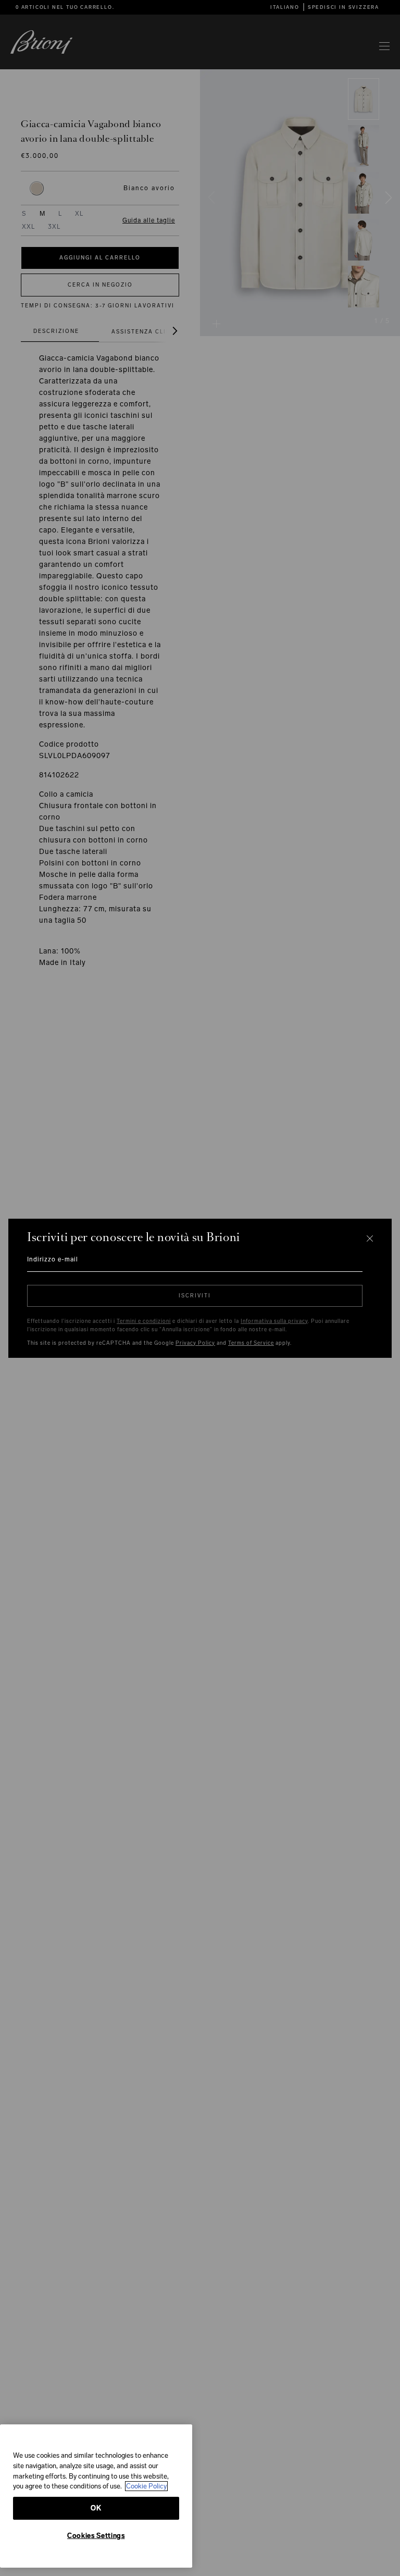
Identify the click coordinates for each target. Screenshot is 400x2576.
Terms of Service (251, 1343)
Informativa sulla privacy (274, 1321)
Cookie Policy (146, 2486)
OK (96, 2508)
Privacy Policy (195, 1343)
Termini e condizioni (144, 1321)
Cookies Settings (96, 2536)
